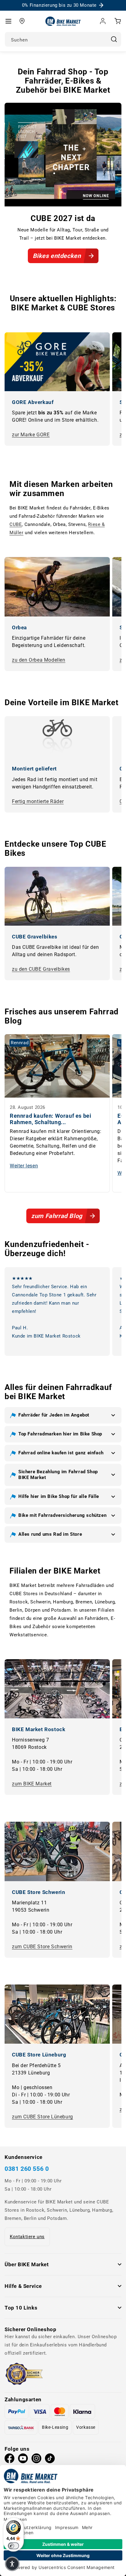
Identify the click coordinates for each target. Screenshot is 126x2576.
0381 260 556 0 (27, 2169)
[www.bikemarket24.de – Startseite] (63, 21)
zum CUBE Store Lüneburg (43, 2117)
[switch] (13, 2546)
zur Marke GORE (31, 435)
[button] (8, 21)
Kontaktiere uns (27, 2237)
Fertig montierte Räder (38, 801)
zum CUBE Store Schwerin (42, 1947)
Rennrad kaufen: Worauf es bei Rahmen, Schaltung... (50, 1119)
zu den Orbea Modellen (39, 660)
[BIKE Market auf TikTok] (50, 2460)
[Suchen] (114, 39)
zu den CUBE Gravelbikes (41, 969)
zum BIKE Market (32, 1784)
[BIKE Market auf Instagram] (36, 2460)
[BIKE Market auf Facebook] (9, 2460)
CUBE (16, 524)
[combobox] (63, 39)
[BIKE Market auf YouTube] (23, 2460)
